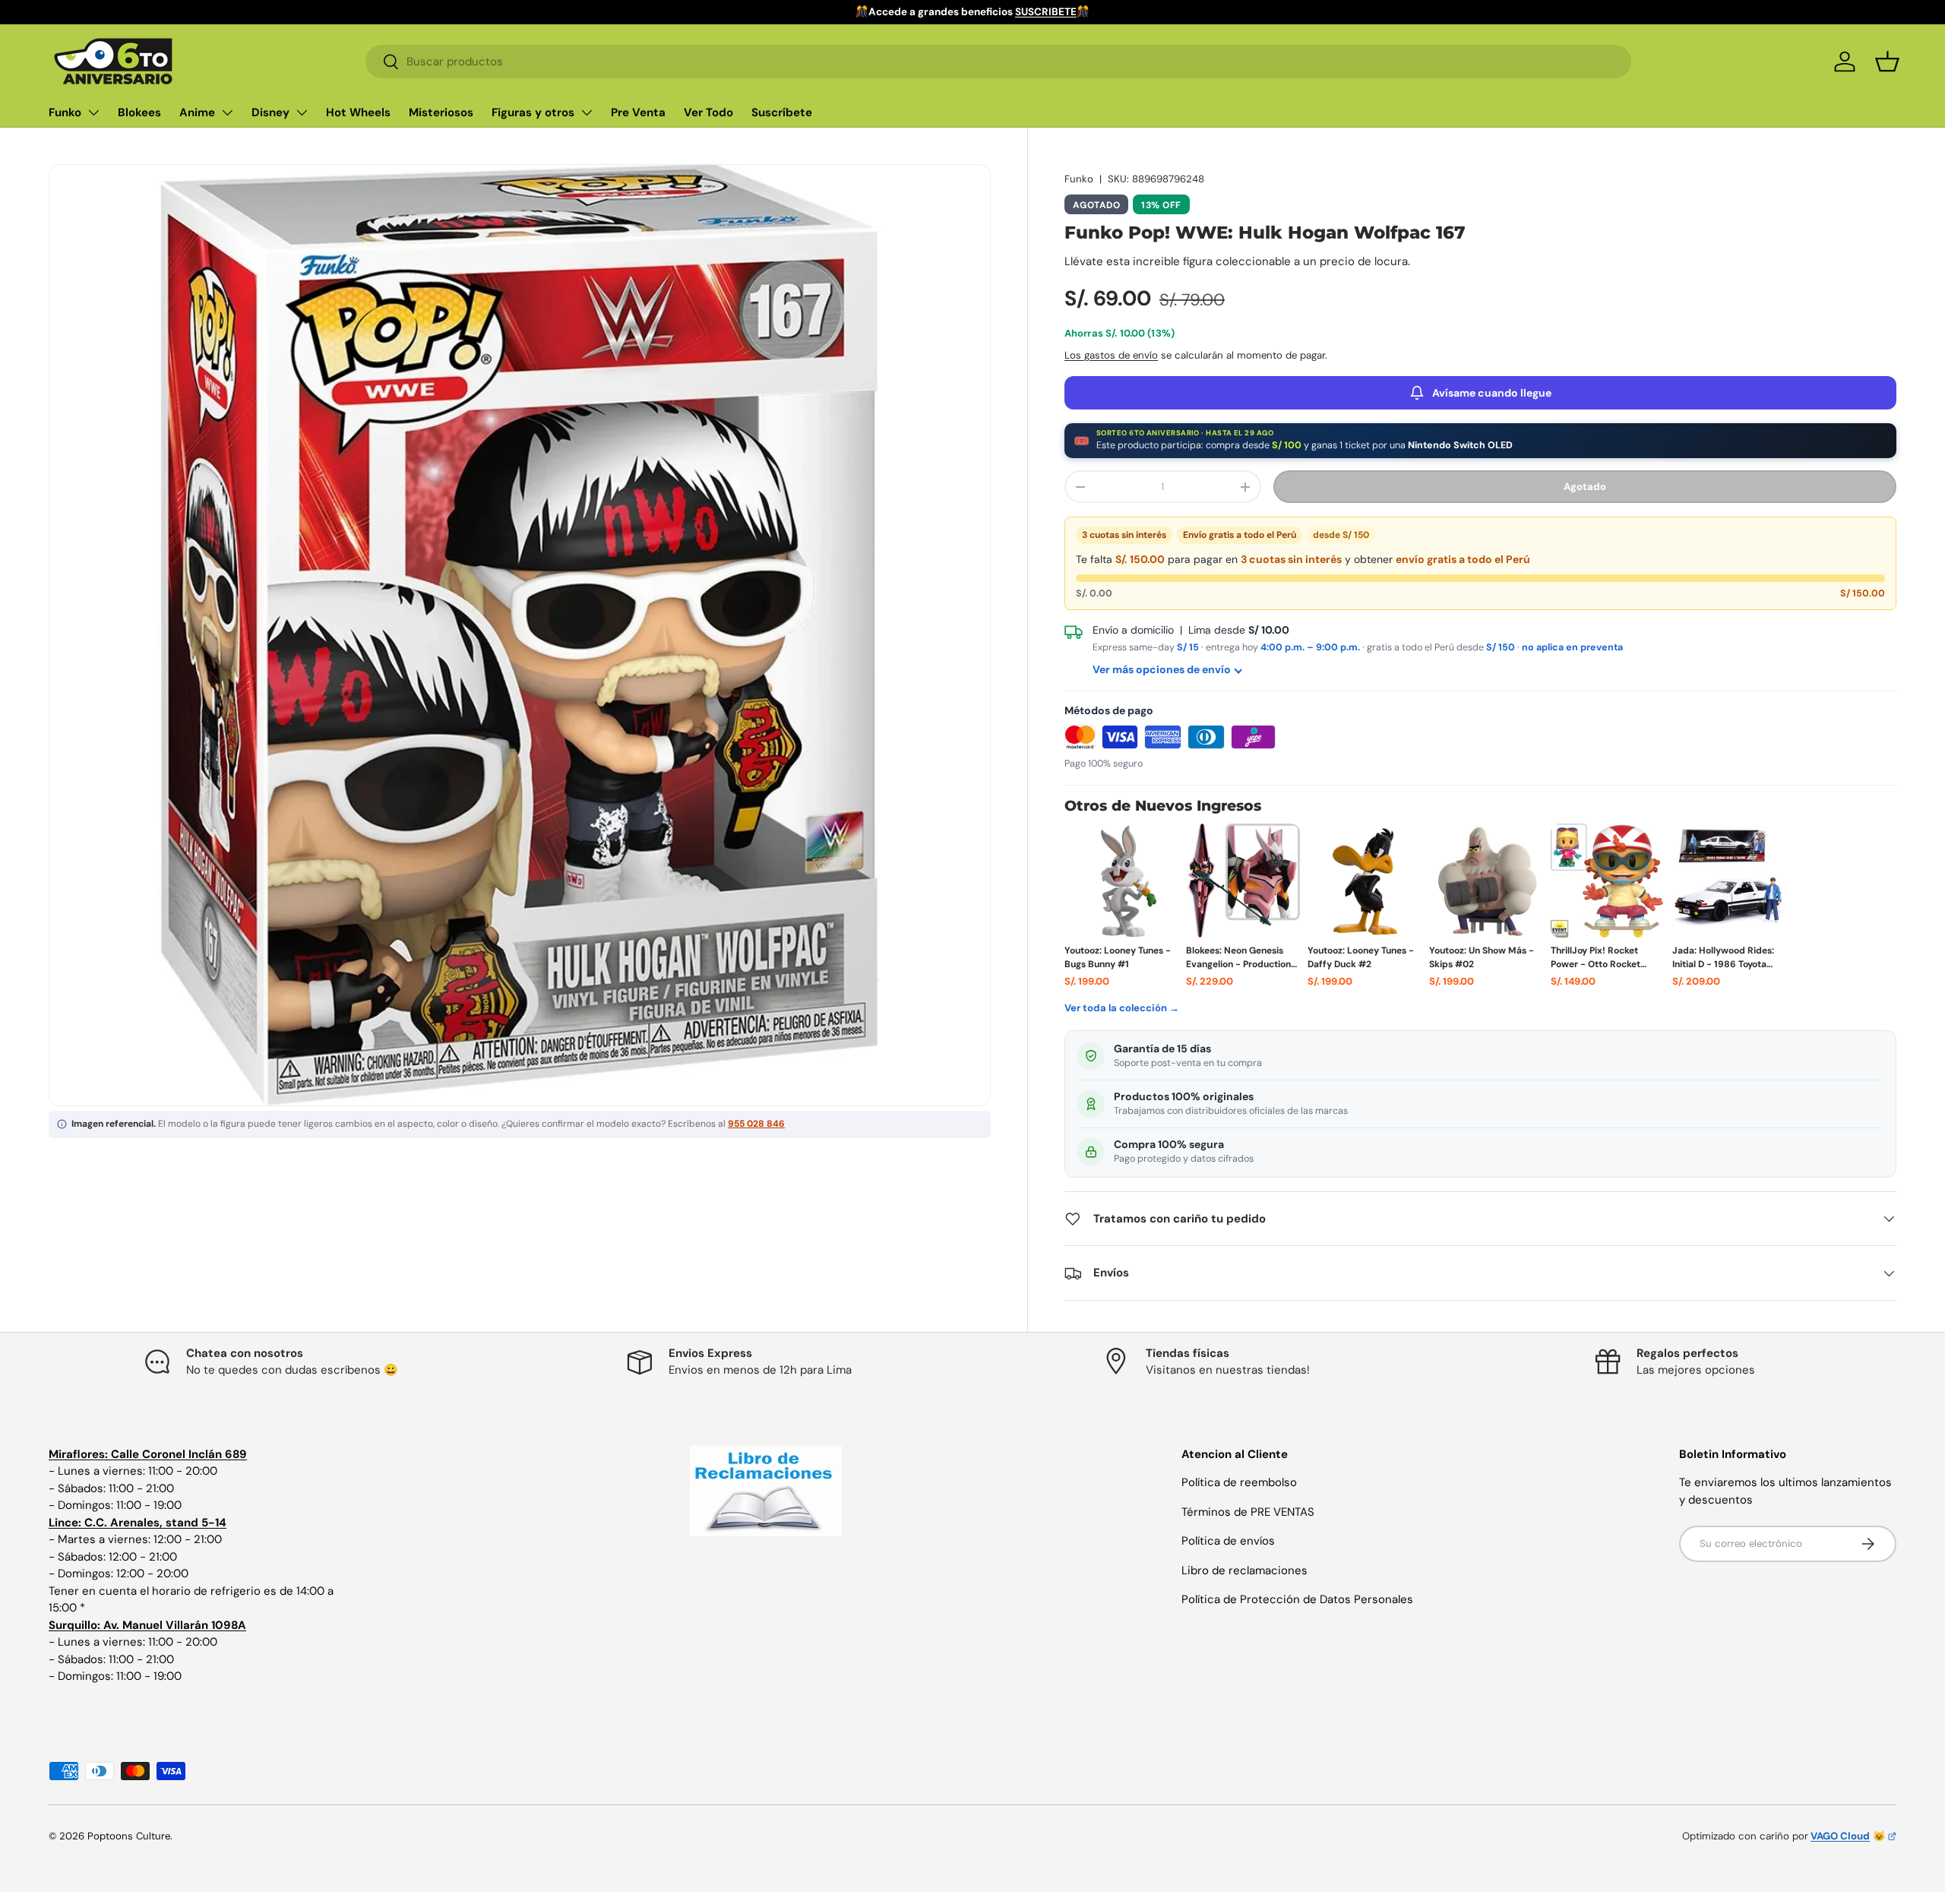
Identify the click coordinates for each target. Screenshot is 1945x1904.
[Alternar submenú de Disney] (302, 112)
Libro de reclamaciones (1244, 1570)
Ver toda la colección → (1122, 1008)
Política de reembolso (1239, 1482)
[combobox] (998, 62)
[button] (1887, 62)
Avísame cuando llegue (1492, 393)
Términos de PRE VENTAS (1248, 1512)
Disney (270, 112)
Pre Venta (638, 112)
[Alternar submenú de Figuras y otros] (587, 112)
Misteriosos (441, 112)
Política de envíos (1228, 1541)
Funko (65, 112)
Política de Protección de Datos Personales (1297, 1599)
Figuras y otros (533, 112)
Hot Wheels (358, 112)
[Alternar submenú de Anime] (227, 112)
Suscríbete (782, 112)
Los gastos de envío (1111, 355)
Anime (197, 112)
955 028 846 (756, 1124)
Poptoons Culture (129, 1836)
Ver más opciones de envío (1162, 669)
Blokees (139, 112)
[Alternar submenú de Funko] (93, 112)
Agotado (1585, 487)
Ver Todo (708, 112)
